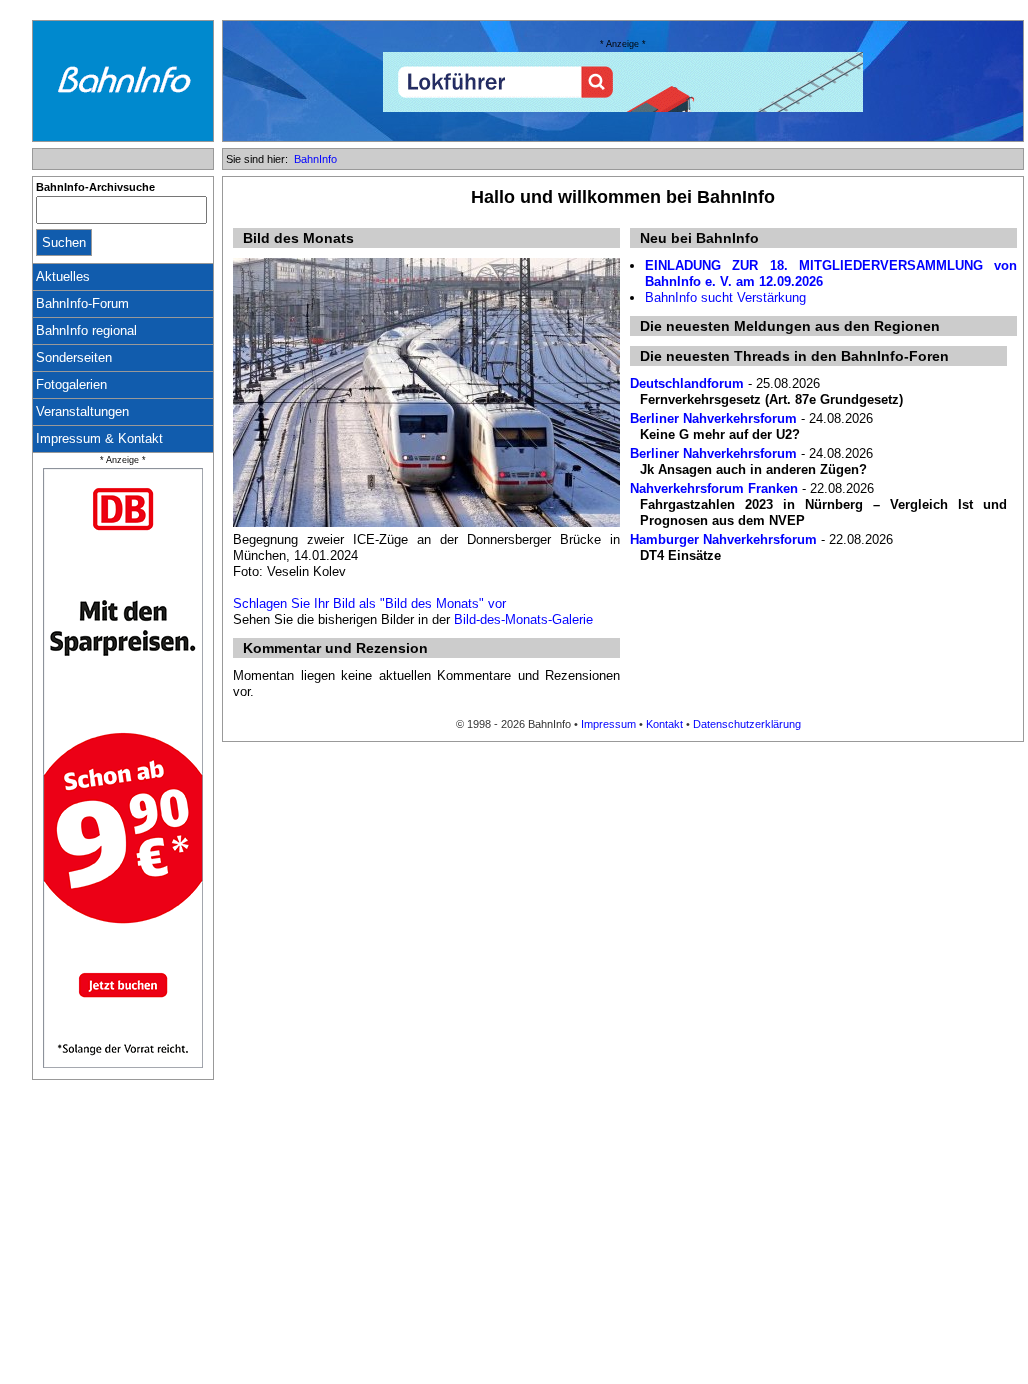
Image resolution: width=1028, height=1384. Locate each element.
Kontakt (664, 724)
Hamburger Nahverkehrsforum (723, 539)
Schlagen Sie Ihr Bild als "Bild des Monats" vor (369, 603)
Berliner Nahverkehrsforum (713, 418)
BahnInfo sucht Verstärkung (725, 297)
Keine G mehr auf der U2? (720, 434)
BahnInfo (315, 159)
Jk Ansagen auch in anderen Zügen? (753, 469)
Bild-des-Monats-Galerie (523, 619)
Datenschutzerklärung (747, 724)
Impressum (608, 724)
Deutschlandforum (687, 383)
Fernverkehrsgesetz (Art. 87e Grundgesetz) (771, 399)
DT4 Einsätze (680, 555)
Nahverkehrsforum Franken (714, 488)
